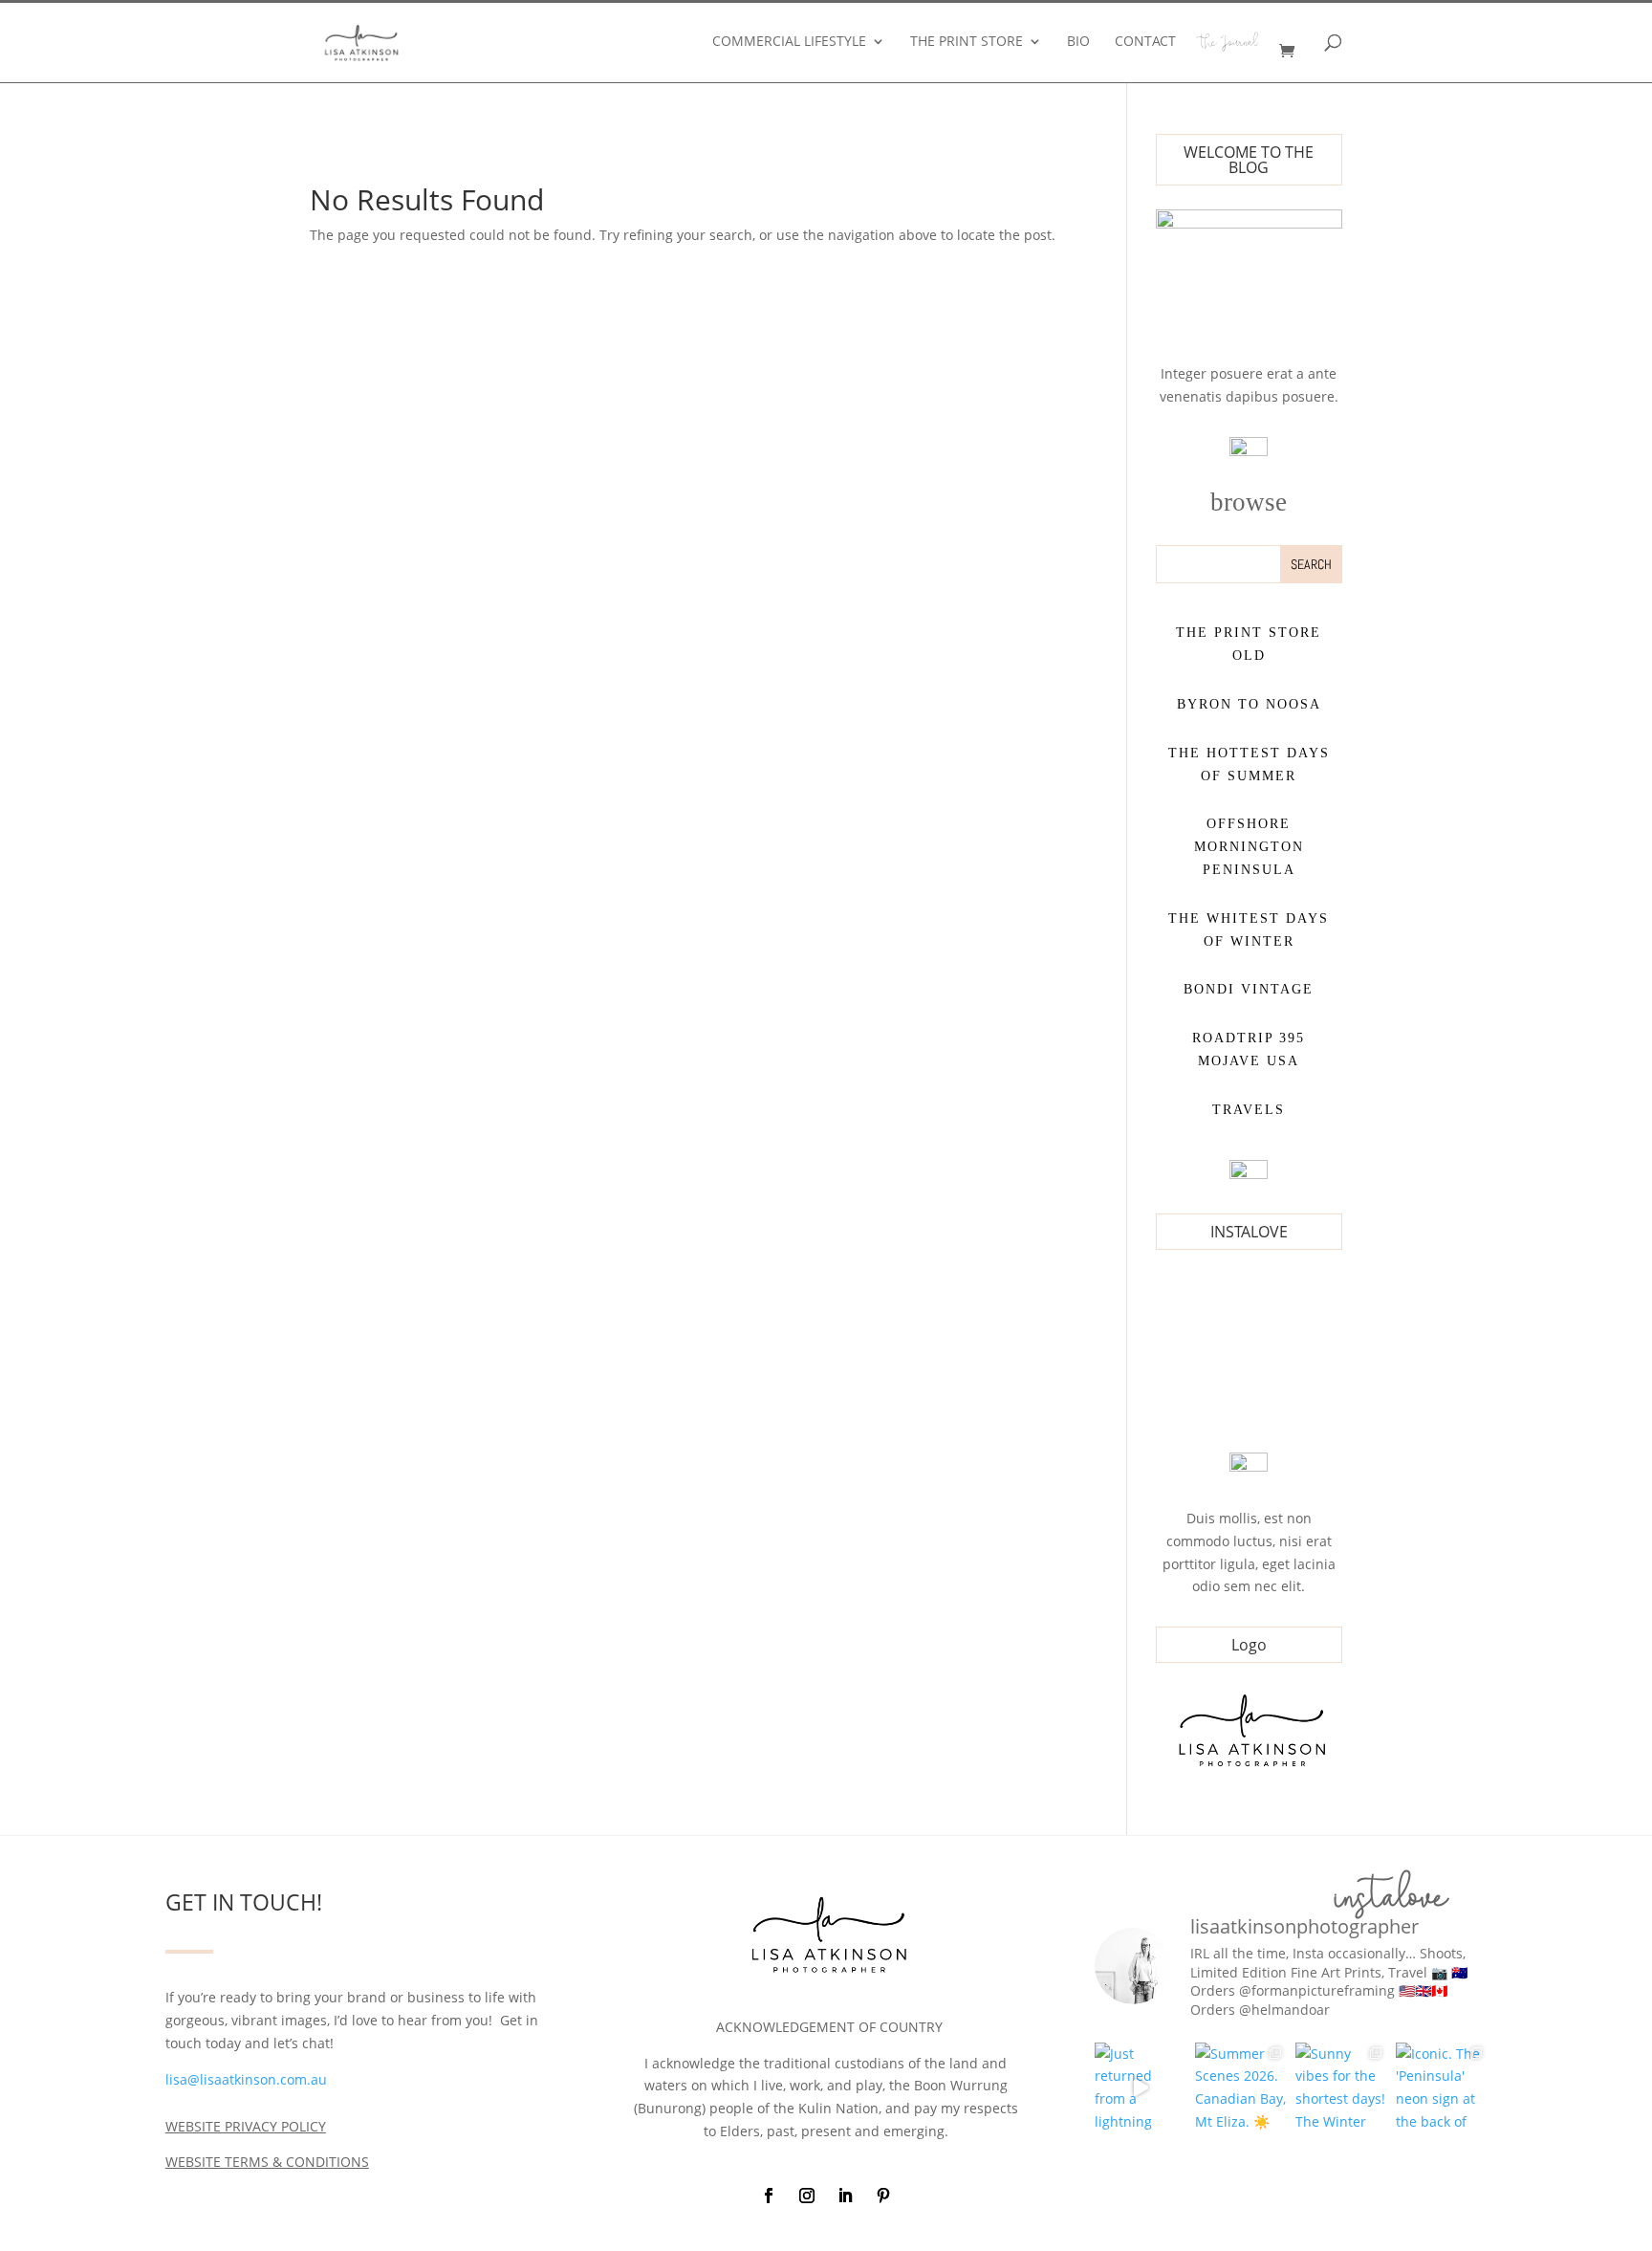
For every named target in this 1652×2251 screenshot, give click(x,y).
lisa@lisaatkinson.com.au (246, 2079)
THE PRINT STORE (967, 42)
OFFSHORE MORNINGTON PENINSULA (1249, 847)
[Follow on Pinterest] (883, 2196)
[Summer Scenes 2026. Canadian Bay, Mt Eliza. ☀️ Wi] (1240, 2088)
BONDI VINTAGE (1249, 989)
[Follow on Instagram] (807, 2196)
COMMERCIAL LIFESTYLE (789, 42)
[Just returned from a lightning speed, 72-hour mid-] (1140, 2088)
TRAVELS (1249, 1110)
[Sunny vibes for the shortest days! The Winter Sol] (1341, 2088)
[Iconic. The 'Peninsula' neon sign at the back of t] (1441, 2088)
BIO (1078, 42)
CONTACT (1145, 42)
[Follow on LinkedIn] (845, 2196)
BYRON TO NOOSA (1249, 704)
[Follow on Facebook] (769, 2196)
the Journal (1229, 46)
